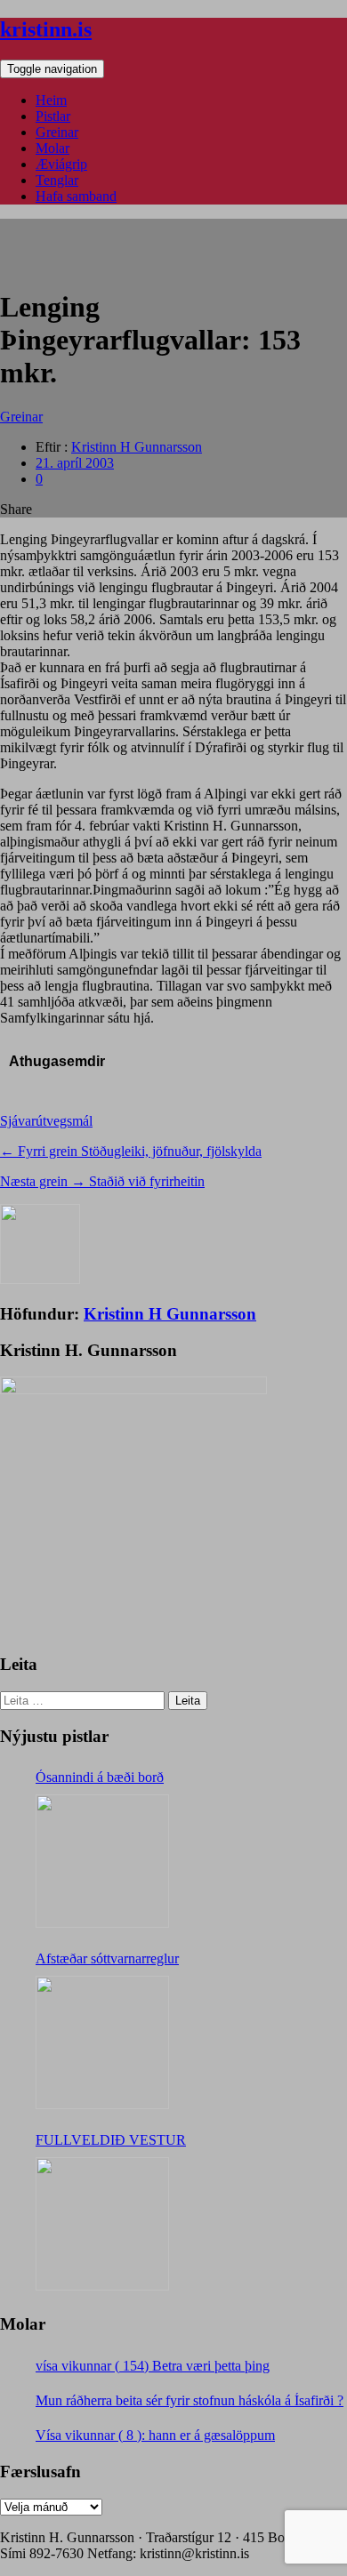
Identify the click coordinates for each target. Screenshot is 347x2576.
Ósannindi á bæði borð (100, 1777)
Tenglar (57, 180)
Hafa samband (76, 196)
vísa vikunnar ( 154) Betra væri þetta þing (153, 2366)
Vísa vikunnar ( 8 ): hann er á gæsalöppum (155, 2435)
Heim (51, 100)
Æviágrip (61, 164)
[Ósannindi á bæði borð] (102, 1861)
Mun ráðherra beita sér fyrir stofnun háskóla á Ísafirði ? (190, 2400)
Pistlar (53, 116)
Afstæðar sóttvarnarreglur (107, 1958)
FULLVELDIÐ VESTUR (111, 2140)
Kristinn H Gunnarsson (137, 447)
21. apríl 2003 (75, 463)
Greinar (57, 132)
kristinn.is (46, 29)
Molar (52, 148)
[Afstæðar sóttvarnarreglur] (102, 2042)
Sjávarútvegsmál (46, 1121)
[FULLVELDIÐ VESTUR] (102, 2224)
